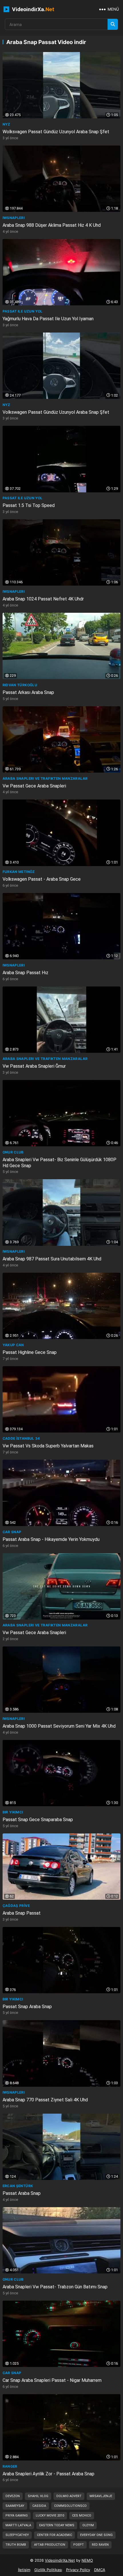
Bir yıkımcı (13, 1812)
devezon (13, 2496)
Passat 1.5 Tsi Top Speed (29, 505)
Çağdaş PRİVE (16, 1906)
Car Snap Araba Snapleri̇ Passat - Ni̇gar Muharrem (52, 2380)
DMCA (100, 2570)
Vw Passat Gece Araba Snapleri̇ (34, 786)
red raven (100, 2545)
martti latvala (18, 2525)
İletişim (24, 2570)
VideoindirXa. (32, 9)
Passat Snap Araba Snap (27, 2007)
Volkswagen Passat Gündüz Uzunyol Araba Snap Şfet (56, 412)
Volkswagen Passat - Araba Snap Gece (42, 879)
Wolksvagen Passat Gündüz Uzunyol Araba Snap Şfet (56, 132)
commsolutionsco (70, 2506)
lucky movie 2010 (50, 2516)
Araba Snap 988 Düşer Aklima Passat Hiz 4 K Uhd (52, 225)
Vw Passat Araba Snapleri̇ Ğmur (34, 1066)
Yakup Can (13, 1345)
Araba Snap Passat (22, 1913)
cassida (39, 2506)
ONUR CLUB (13, 1152)
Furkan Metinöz (19, 872)
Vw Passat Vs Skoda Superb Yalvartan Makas (48, 1446)
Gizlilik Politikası (48, 2570)
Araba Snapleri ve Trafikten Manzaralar (45, 778)
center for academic (54, 2535)
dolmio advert (69, 2496)
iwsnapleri (14, 218)
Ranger (10, 2466)
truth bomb (16, 2545)
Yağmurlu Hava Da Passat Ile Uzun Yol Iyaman (48, 319)
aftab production (50, 2545)
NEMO (87, 2560)
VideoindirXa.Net (60, 2560)
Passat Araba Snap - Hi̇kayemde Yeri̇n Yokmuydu (51, 1539)
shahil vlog (38, 2496)
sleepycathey (17, 2535)
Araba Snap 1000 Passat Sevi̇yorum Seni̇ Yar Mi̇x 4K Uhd (59, 1726)
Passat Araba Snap (22, 2193)
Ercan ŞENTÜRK (18, 2186)
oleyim (88, 2525)
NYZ (6, 124)
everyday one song (96, 2535)
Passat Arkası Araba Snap (28, 692)
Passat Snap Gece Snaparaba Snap (38, 1820)
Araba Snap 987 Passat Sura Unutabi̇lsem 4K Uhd (52, 1259)
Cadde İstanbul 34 (21, 1438)
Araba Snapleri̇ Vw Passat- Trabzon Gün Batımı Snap (55, 2287)
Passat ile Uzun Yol (23, 311)
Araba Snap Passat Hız (25, 973)
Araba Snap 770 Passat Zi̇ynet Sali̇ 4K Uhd (45, 2100)
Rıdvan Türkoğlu (20, 685)
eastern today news (57, 2525)
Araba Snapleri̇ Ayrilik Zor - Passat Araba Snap (48, 2474)
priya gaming (17, 2516)
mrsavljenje (101, 2496)
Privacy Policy (78, 2570)
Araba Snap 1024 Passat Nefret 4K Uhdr (43, 599)
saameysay (15, 2506)
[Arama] (113, 24)
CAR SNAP (12, 1532)
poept (79, 2545)
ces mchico (82, 2516)
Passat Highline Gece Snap (30, 1352)
